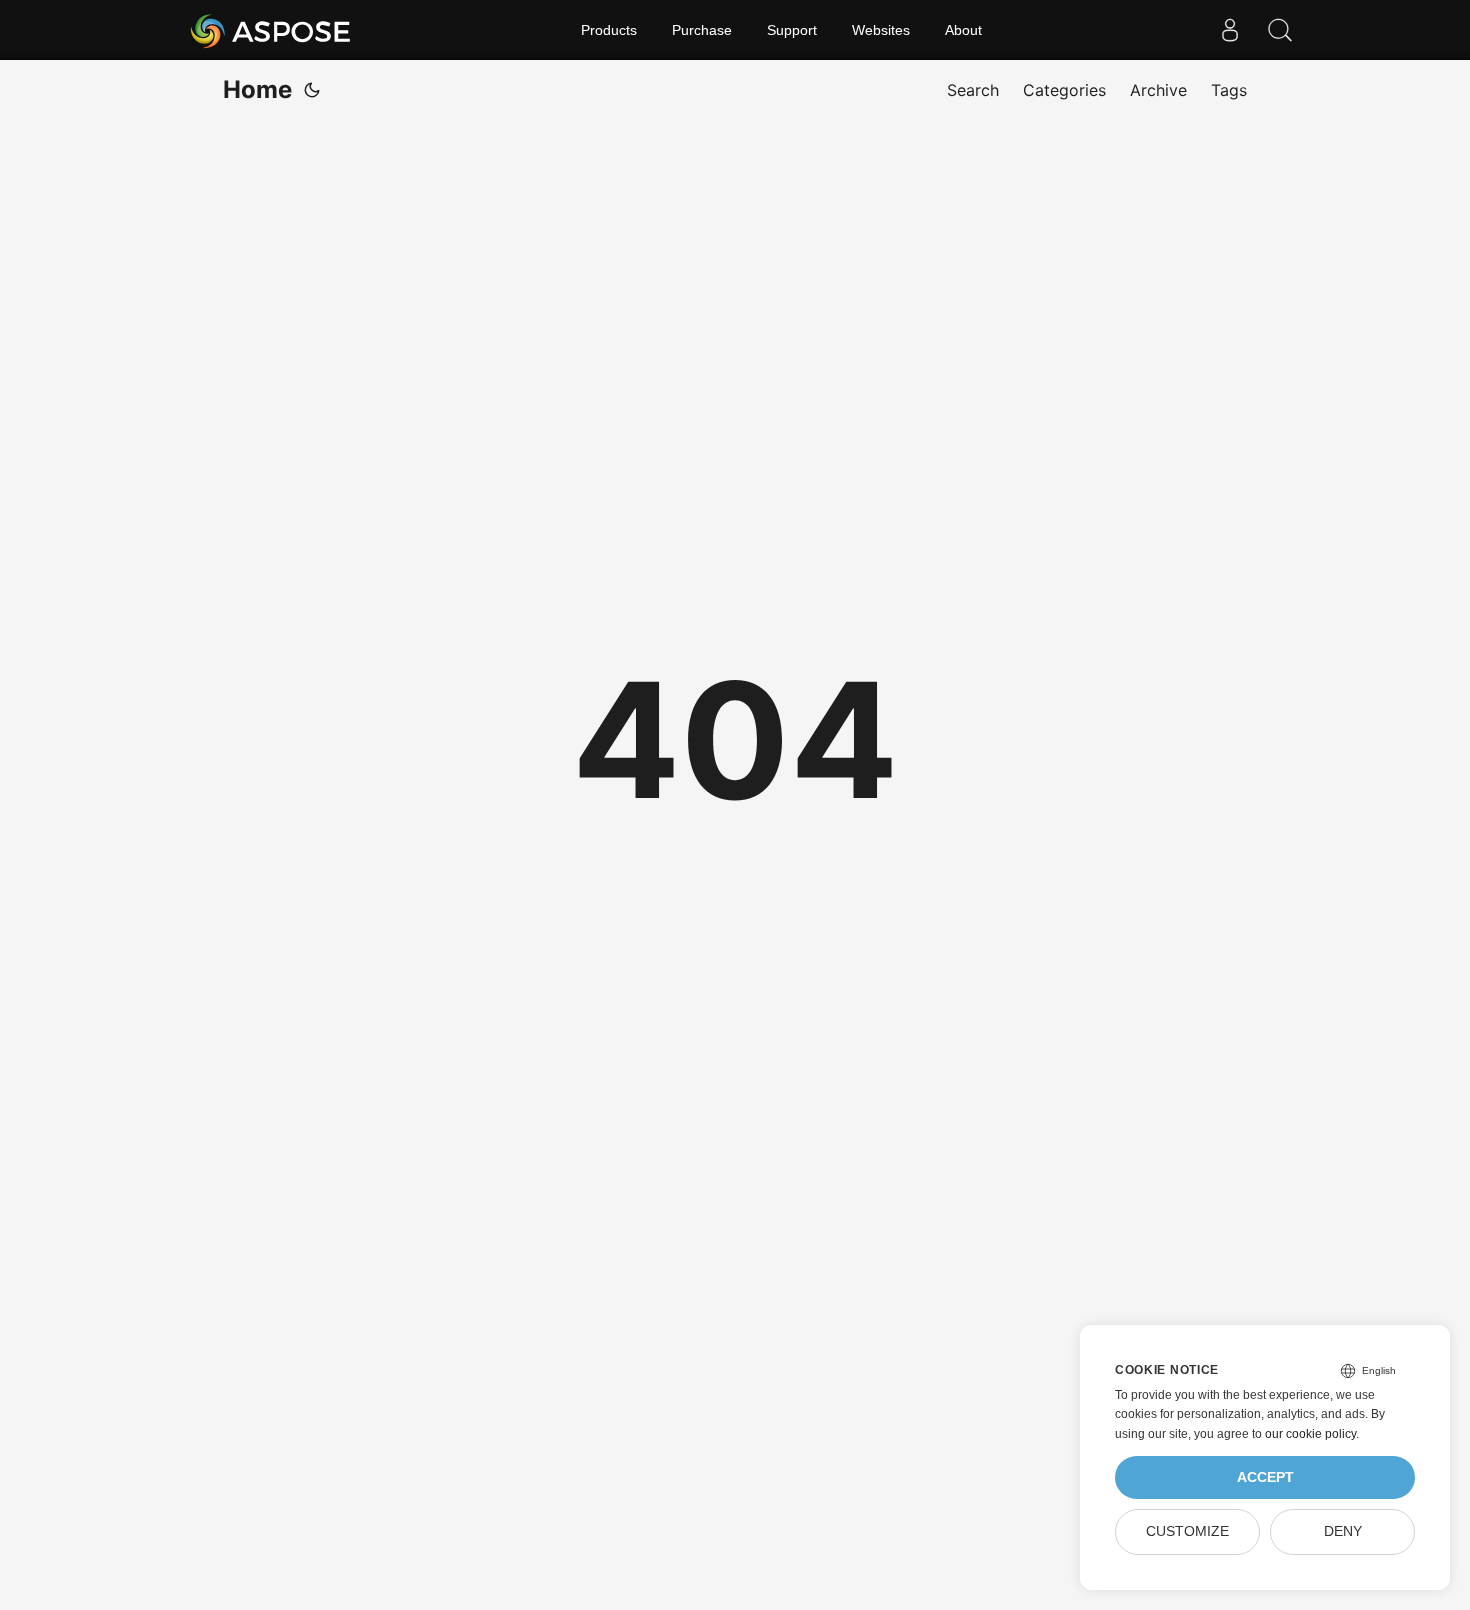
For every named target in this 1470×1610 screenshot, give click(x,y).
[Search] (1280, 30)
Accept (1265, 1477)
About (963, 30)
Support (792, 30)
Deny (1343, 1531)
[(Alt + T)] (312, 90)
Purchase (702, 30)
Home (257, 89)
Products (609, 30)
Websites (881, 30)
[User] (1230, 30)
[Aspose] (271, 30)
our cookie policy (1310, 1434)
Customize (1187, 1531)
